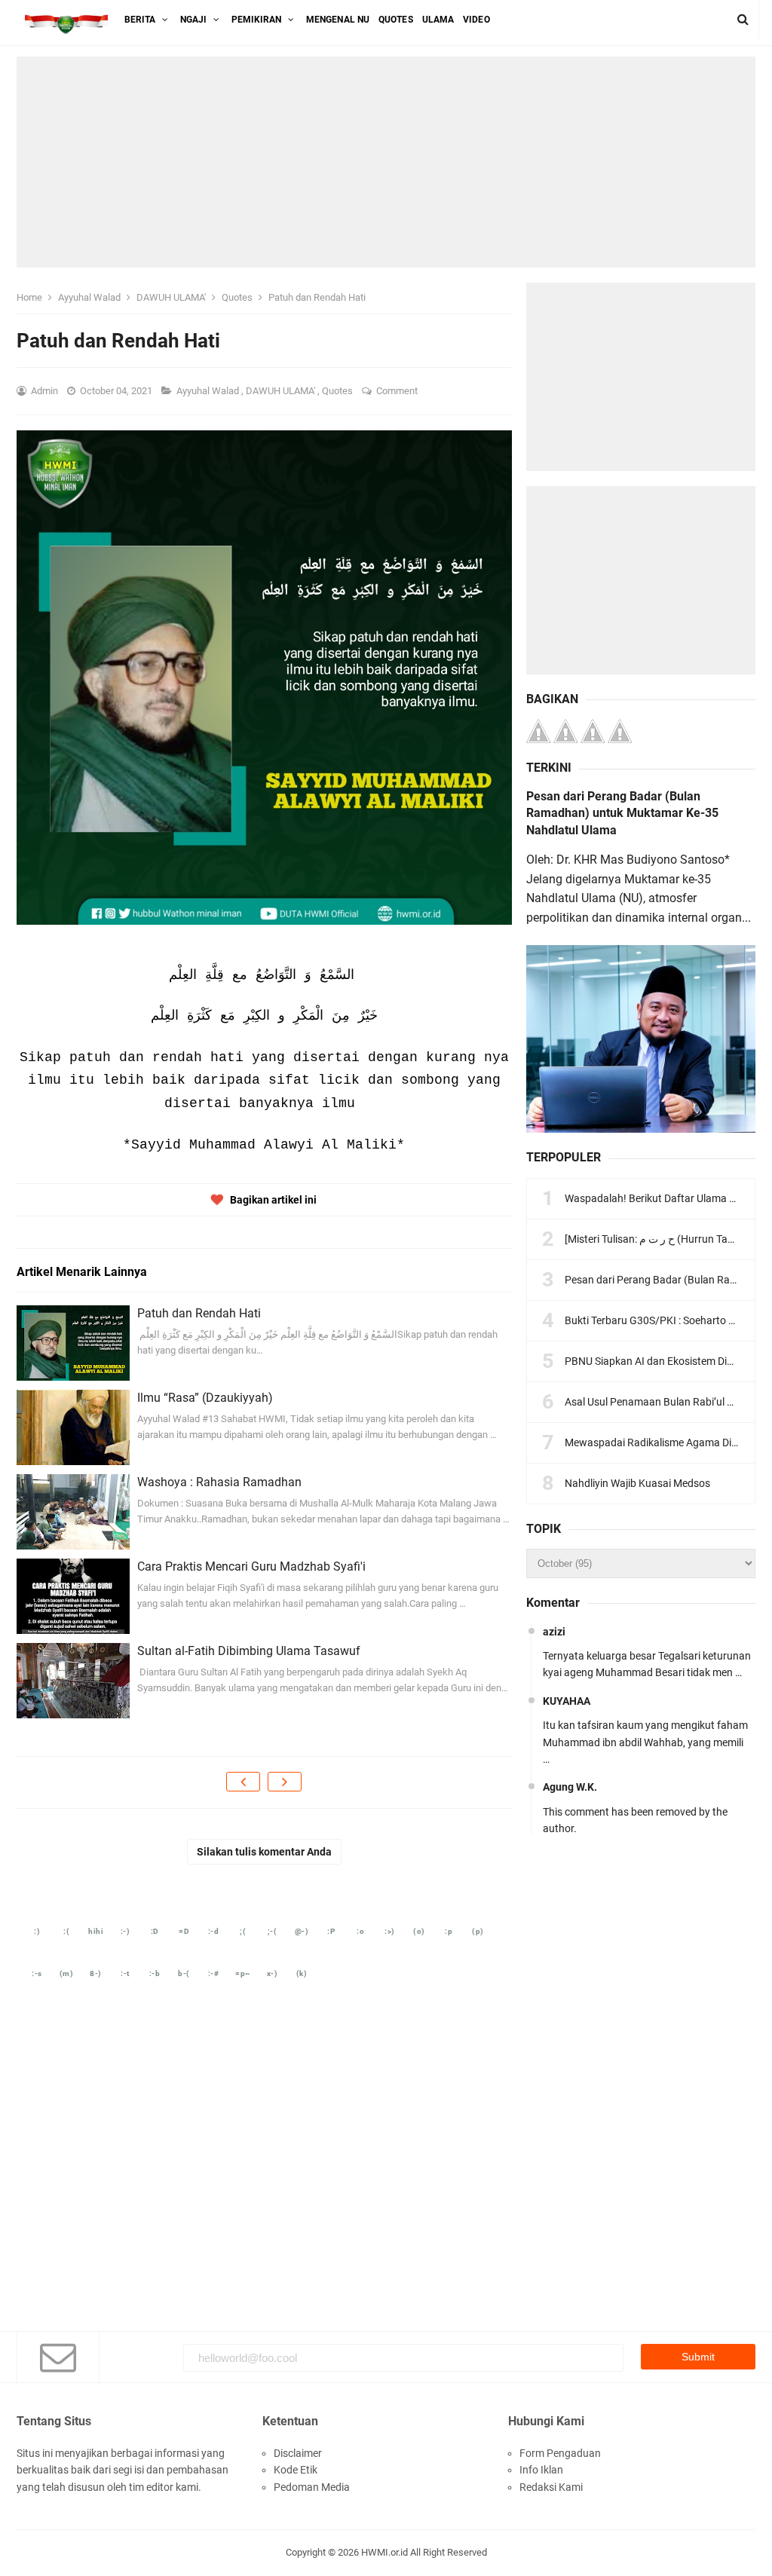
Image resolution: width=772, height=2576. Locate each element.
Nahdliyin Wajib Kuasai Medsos (637, 1483)
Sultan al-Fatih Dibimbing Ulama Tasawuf (249, 1651)
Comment (398, 391)
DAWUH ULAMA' (282, 391)
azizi (554, 1632)
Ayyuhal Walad (209, 391)
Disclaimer (298, 2453)
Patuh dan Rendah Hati (199, 1313)
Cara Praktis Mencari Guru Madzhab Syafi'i (251, 1566)
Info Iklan (541, 2470)
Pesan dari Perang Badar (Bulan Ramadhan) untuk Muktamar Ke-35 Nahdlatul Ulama (622, 813)
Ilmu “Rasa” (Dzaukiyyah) (205, 1398)
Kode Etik (296, 2470)
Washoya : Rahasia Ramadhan (219, 1482)
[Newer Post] (243, 1782)
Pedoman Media (312, 2487)
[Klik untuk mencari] (743, 20)
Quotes (339, 391)
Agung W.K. (570, 1787)
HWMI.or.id (384, 2552)
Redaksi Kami (551, 2487)
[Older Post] (285, 1782)
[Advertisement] (386, 162)
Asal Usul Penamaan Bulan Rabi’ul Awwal (662, 1402)
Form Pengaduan (560, 2453)
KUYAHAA (567, 1701)
